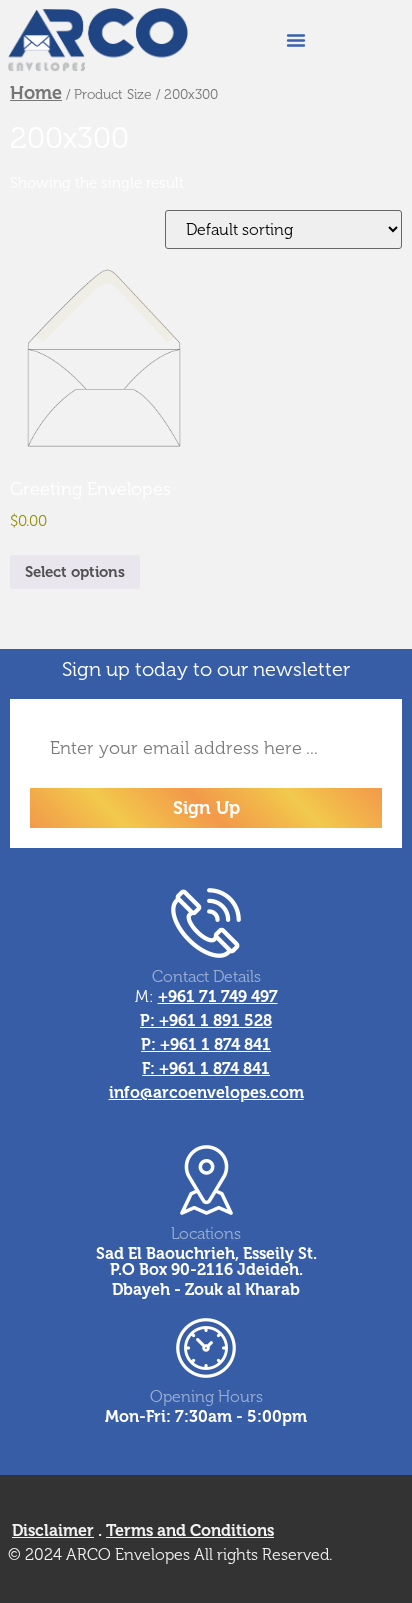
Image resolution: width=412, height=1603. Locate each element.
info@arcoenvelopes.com (206, 1092)
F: (150, 1068)
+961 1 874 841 (215, 1044)
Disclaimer (53, 1530)
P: (149, 1020)
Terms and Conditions (190, 1530)
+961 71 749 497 (218, 996)
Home (36, 93)
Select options (75, 572)
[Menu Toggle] (296, 40)
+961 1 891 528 (215, 1020)
